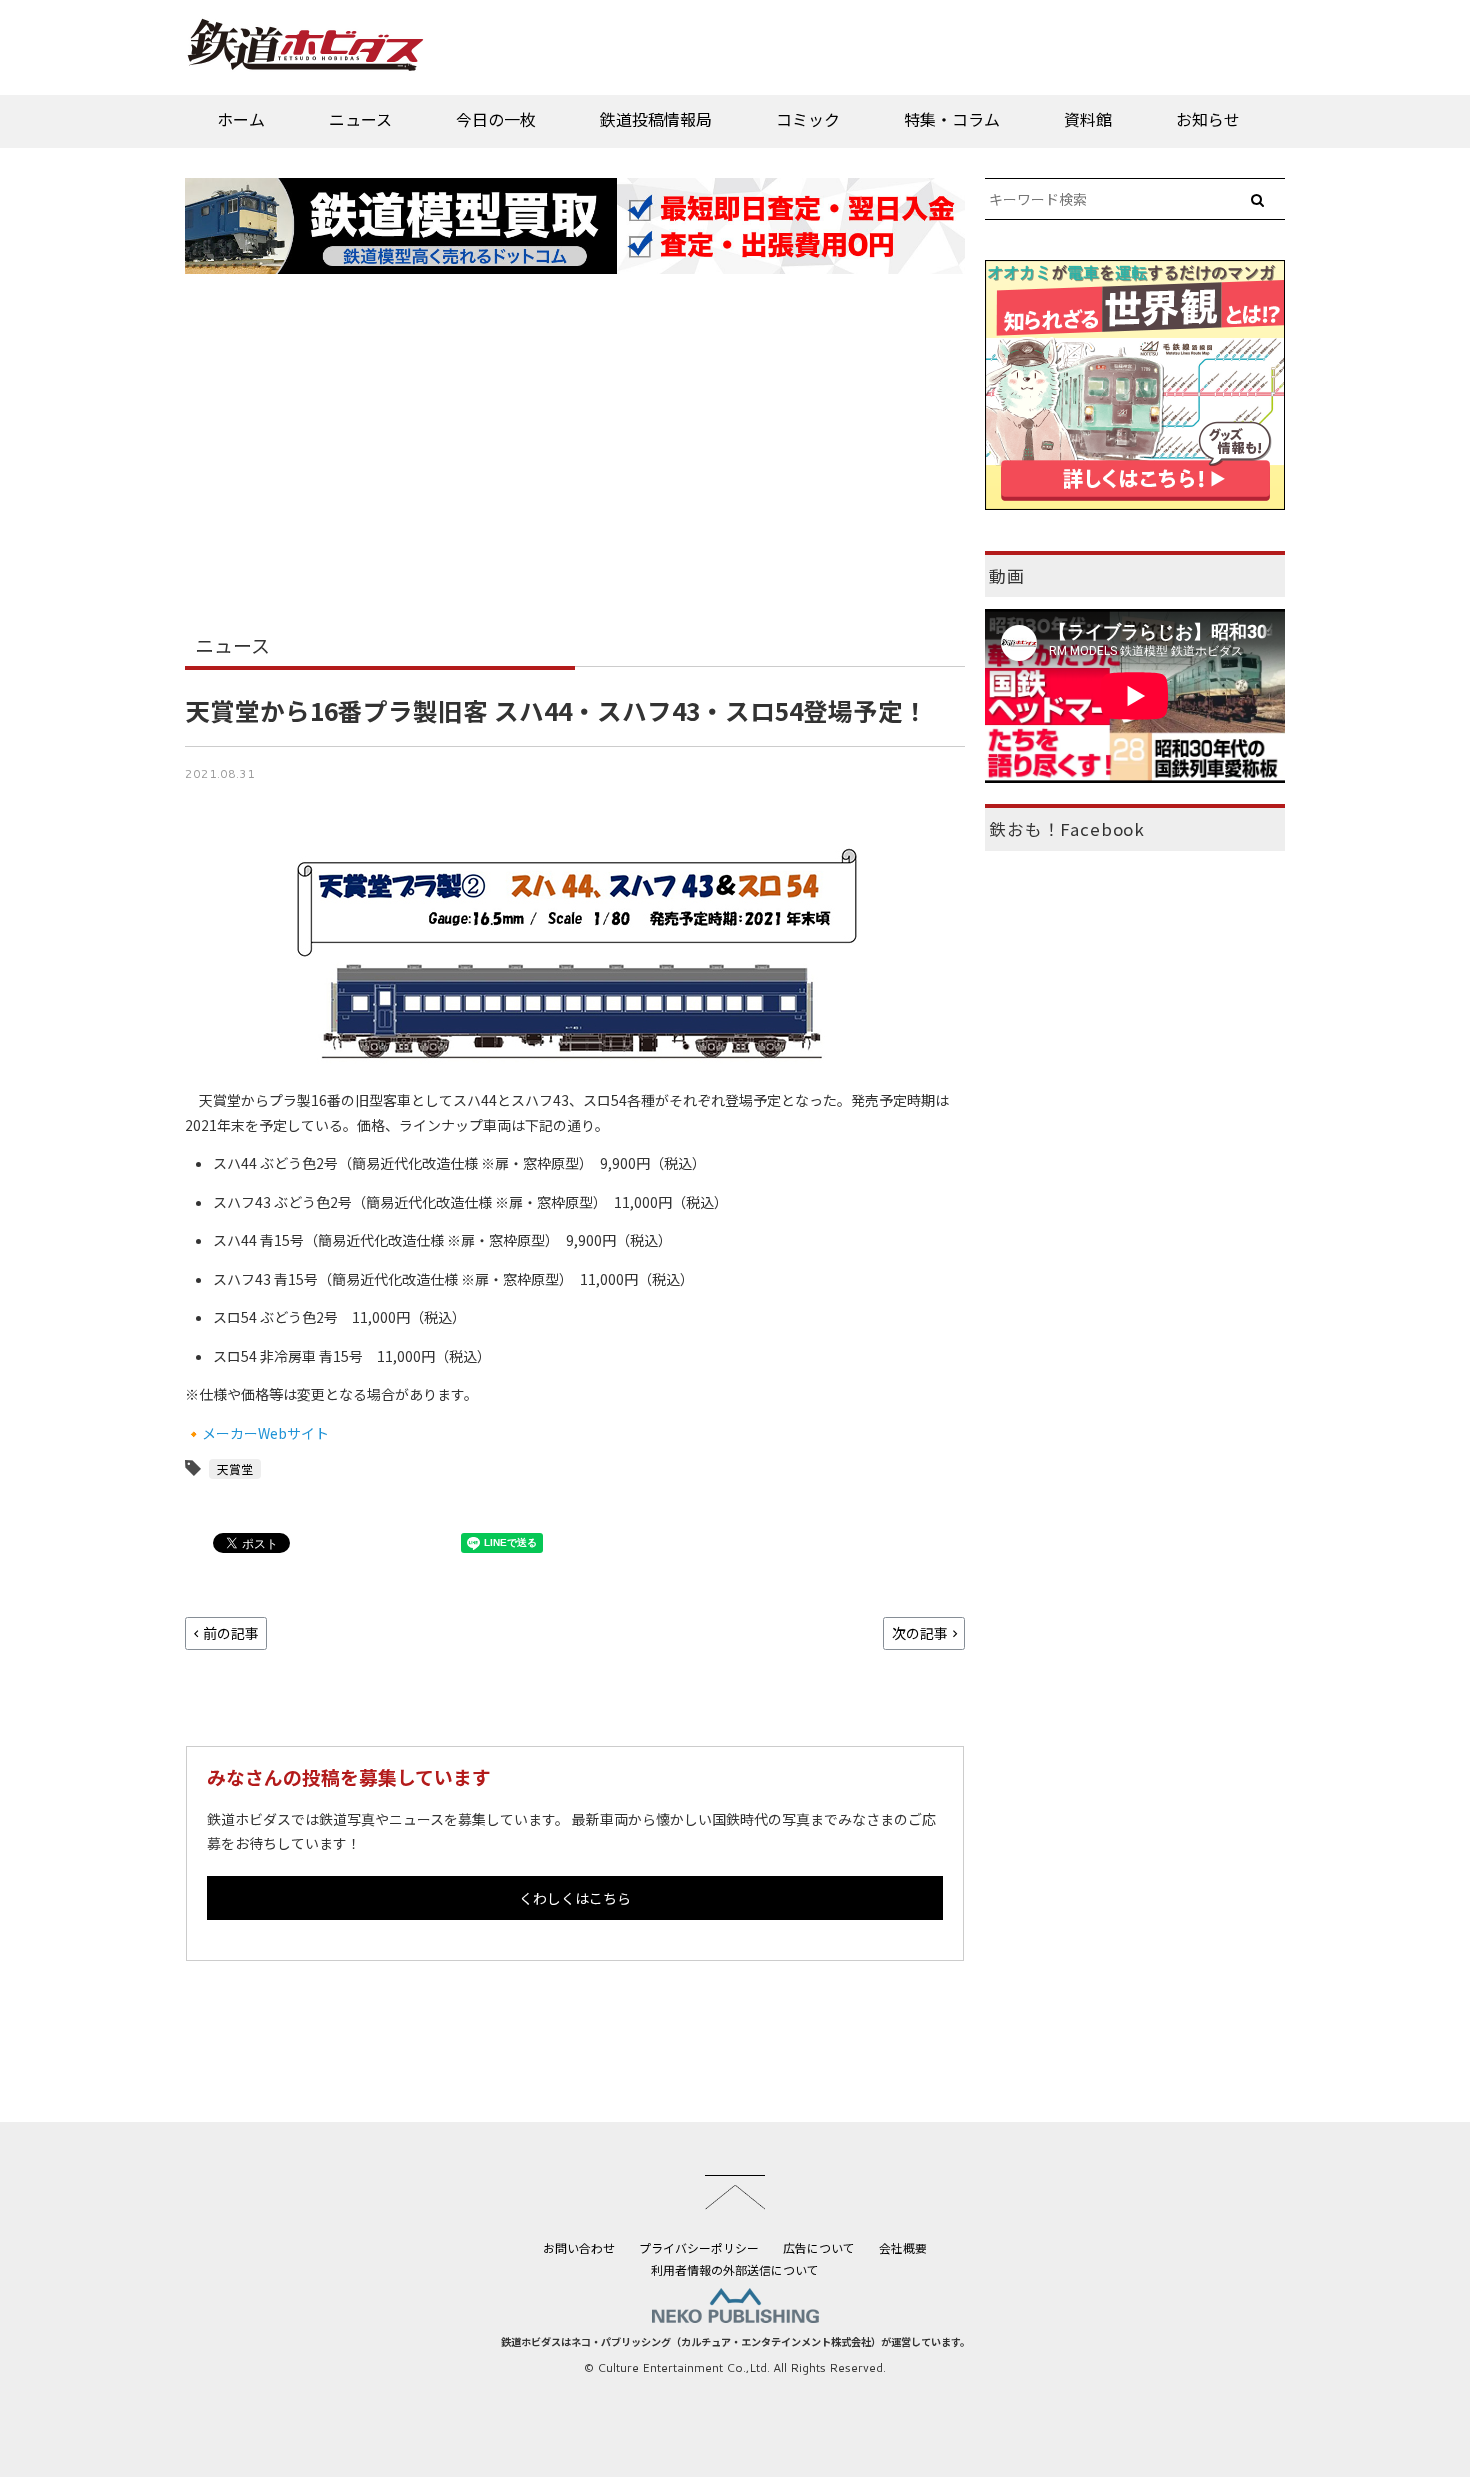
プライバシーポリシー (699, 2247)
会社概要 (903, 2247)
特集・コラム (952, 119)
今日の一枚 (496, 119)
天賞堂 (235, 1468)
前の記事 (231, 1633)
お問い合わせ (579, 2247)
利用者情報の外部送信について (735, 2269)
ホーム (241, 119)
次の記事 (920, 1633)
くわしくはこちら (575, 1898)
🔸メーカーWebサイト (257, 1433)
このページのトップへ (735, 2192)
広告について (819, 2247)
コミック (808, 119)
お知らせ (1208, 119)
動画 (1007, 576)
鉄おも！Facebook (1067, 829)
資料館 (1088, 119)
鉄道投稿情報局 (656, 119)
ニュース (360, 119)
